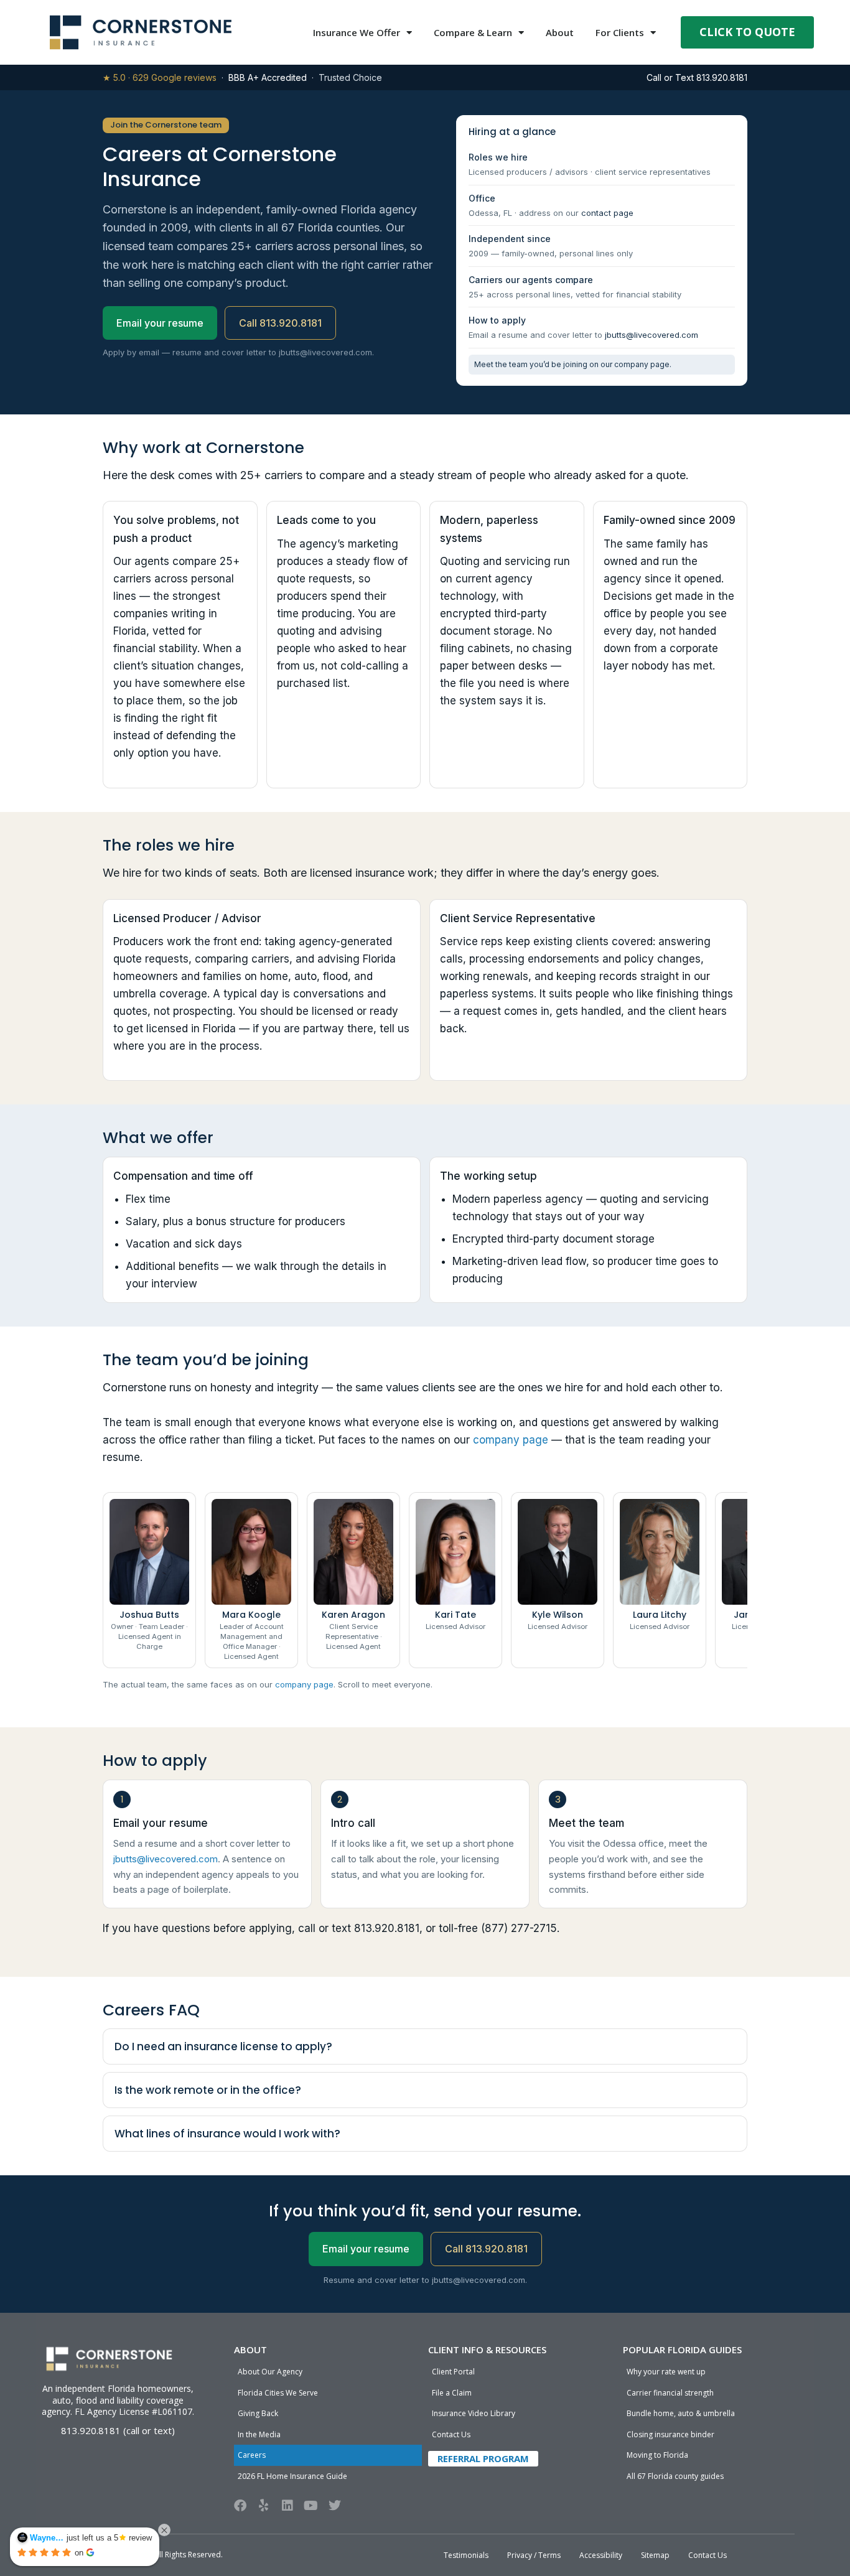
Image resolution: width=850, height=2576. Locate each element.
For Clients (620, 32)
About (560, 32)
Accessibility (601, 2555)
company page (642, 364)
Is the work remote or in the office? (208, 2090)
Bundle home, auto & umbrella (681, 2413)
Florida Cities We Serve (278, 2393)
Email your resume (160, 323)
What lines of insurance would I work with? (227, 2134)
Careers (252, 2455)
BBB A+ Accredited (268, 77)
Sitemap (655, 2555)
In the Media (259, 2434)
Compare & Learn (473, 32)
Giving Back (258, 2413)
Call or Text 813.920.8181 (697, 77)
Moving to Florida (657, 2455)
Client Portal (453, 2372)
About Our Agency (270, 2372)
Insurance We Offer (357, 32)
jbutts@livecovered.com (652, 335)
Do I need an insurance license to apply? (223, 2046)
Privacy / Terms (534, 2555)
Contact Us (451, 2434)
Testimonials (466, 2555)
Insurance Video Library (474, 2413)
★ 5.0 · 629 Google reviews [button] (160, 77)
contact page (607, 213)
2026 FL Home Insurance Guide (292, 2476)
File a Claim (452, 2393)
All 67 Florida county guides (675, 2476)
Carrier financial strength (670, 2393)
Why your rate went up (666, 2372)
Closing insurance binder (670, 2434)
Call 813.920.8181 (280, 323)
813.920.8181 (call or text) (118, 2430)
